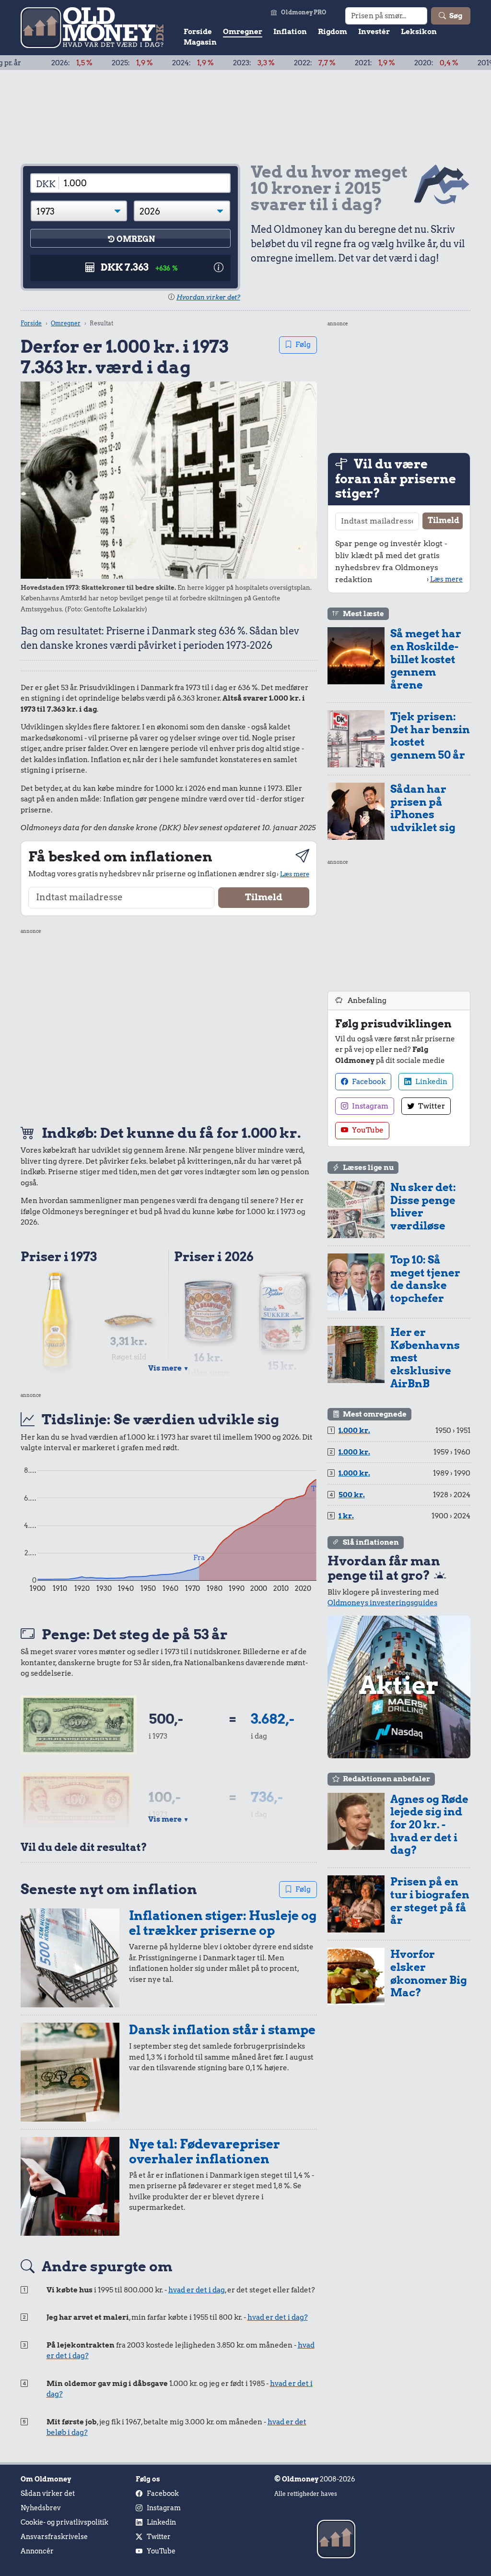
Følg (303, 345)
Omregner (243, 32)
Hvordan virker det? (208, 297)
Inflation (290, 32)
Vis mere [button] (169, 1368)
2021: (321, 63)
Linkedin (431, 1082)
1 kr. (346, 1516)
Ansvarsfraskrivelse (54, 2537)
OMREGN (136, 239)
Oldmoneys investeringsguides (382, 1603)
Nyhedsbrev (41, 2508)
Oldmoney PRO (304, 12)
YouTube (367, 1130)
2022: (261, 63)
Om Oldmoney (46, 2479)
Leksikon (419, 32)
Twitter (431, 1106)
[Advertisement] (169, 1025)
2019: (445, 63)
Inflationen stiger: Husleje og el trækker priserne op (223, 1923)
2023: (200, 63)
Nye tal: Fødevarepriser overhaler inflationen (205, 2151)
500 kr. (352, 1495)
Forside (198, 32)
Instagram (369, 1106)
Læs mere (295, 874)
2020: (383, 63)
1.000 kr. (354, 1431)
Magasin (200, 42)
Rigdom (333, 32)
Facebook (368, 1082)
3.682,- (273, 1719)
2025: (79, 63)
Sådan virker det (48, 2493)
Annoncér (37, 2551)
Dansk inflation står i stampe (222, 2030)
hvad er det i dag (197, 2290)
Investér (374, 32)
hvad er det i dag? (278, 2317)
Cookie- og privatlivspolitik (64, 2522)
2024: (139, 63)
